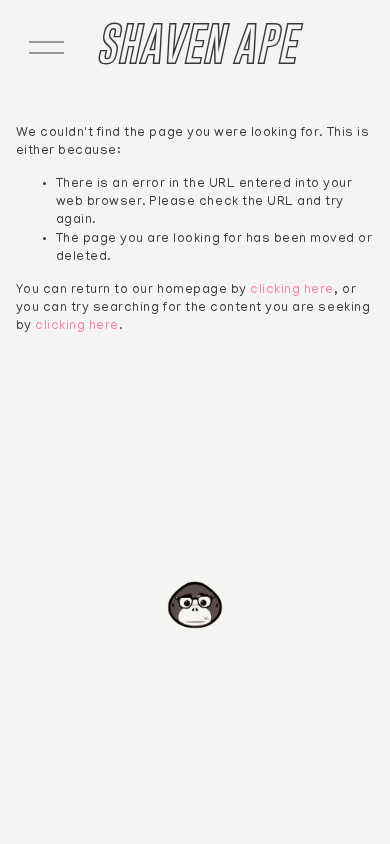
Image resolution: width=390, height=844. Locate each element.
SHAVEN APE (195, 43)
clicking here (292, 291)
